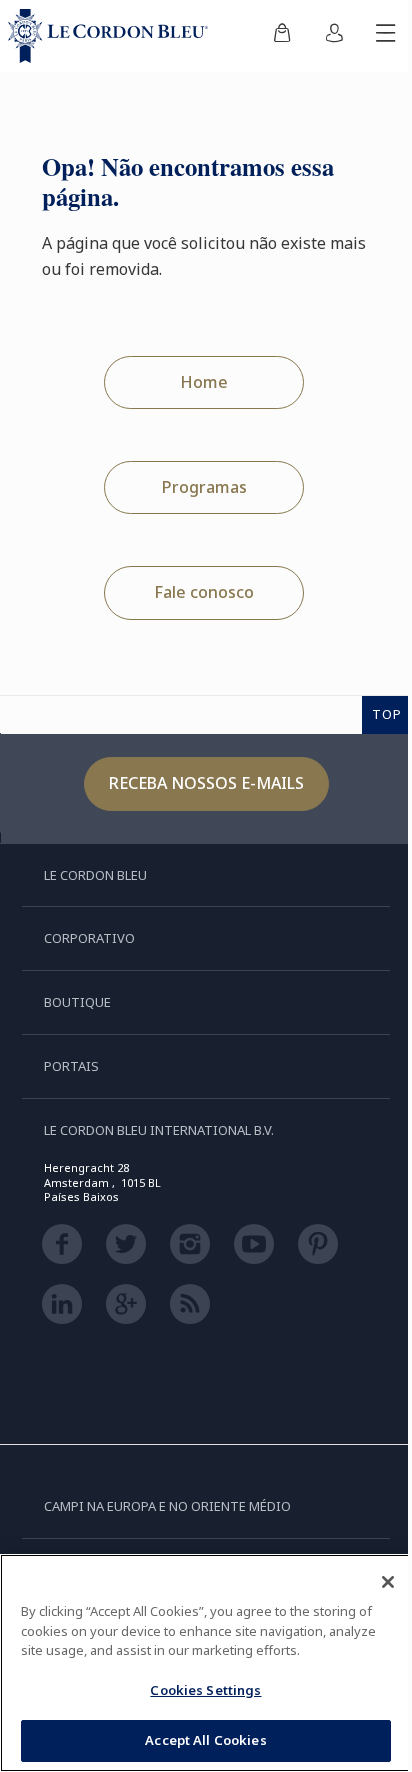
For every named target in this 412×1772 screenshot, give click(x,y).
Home (204, 382)
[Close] (388, 1582)
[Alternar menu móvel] (386, 36)
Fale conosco (204, 592)
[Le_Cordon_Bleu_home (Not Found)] (112, 36)
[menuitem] (282, 36)
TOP (387, 714)
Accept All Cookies (205, 1740)
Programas (204, 487)
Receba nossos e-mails (206, 783)
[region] (206, 1663)
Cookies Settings (205, 1690)
